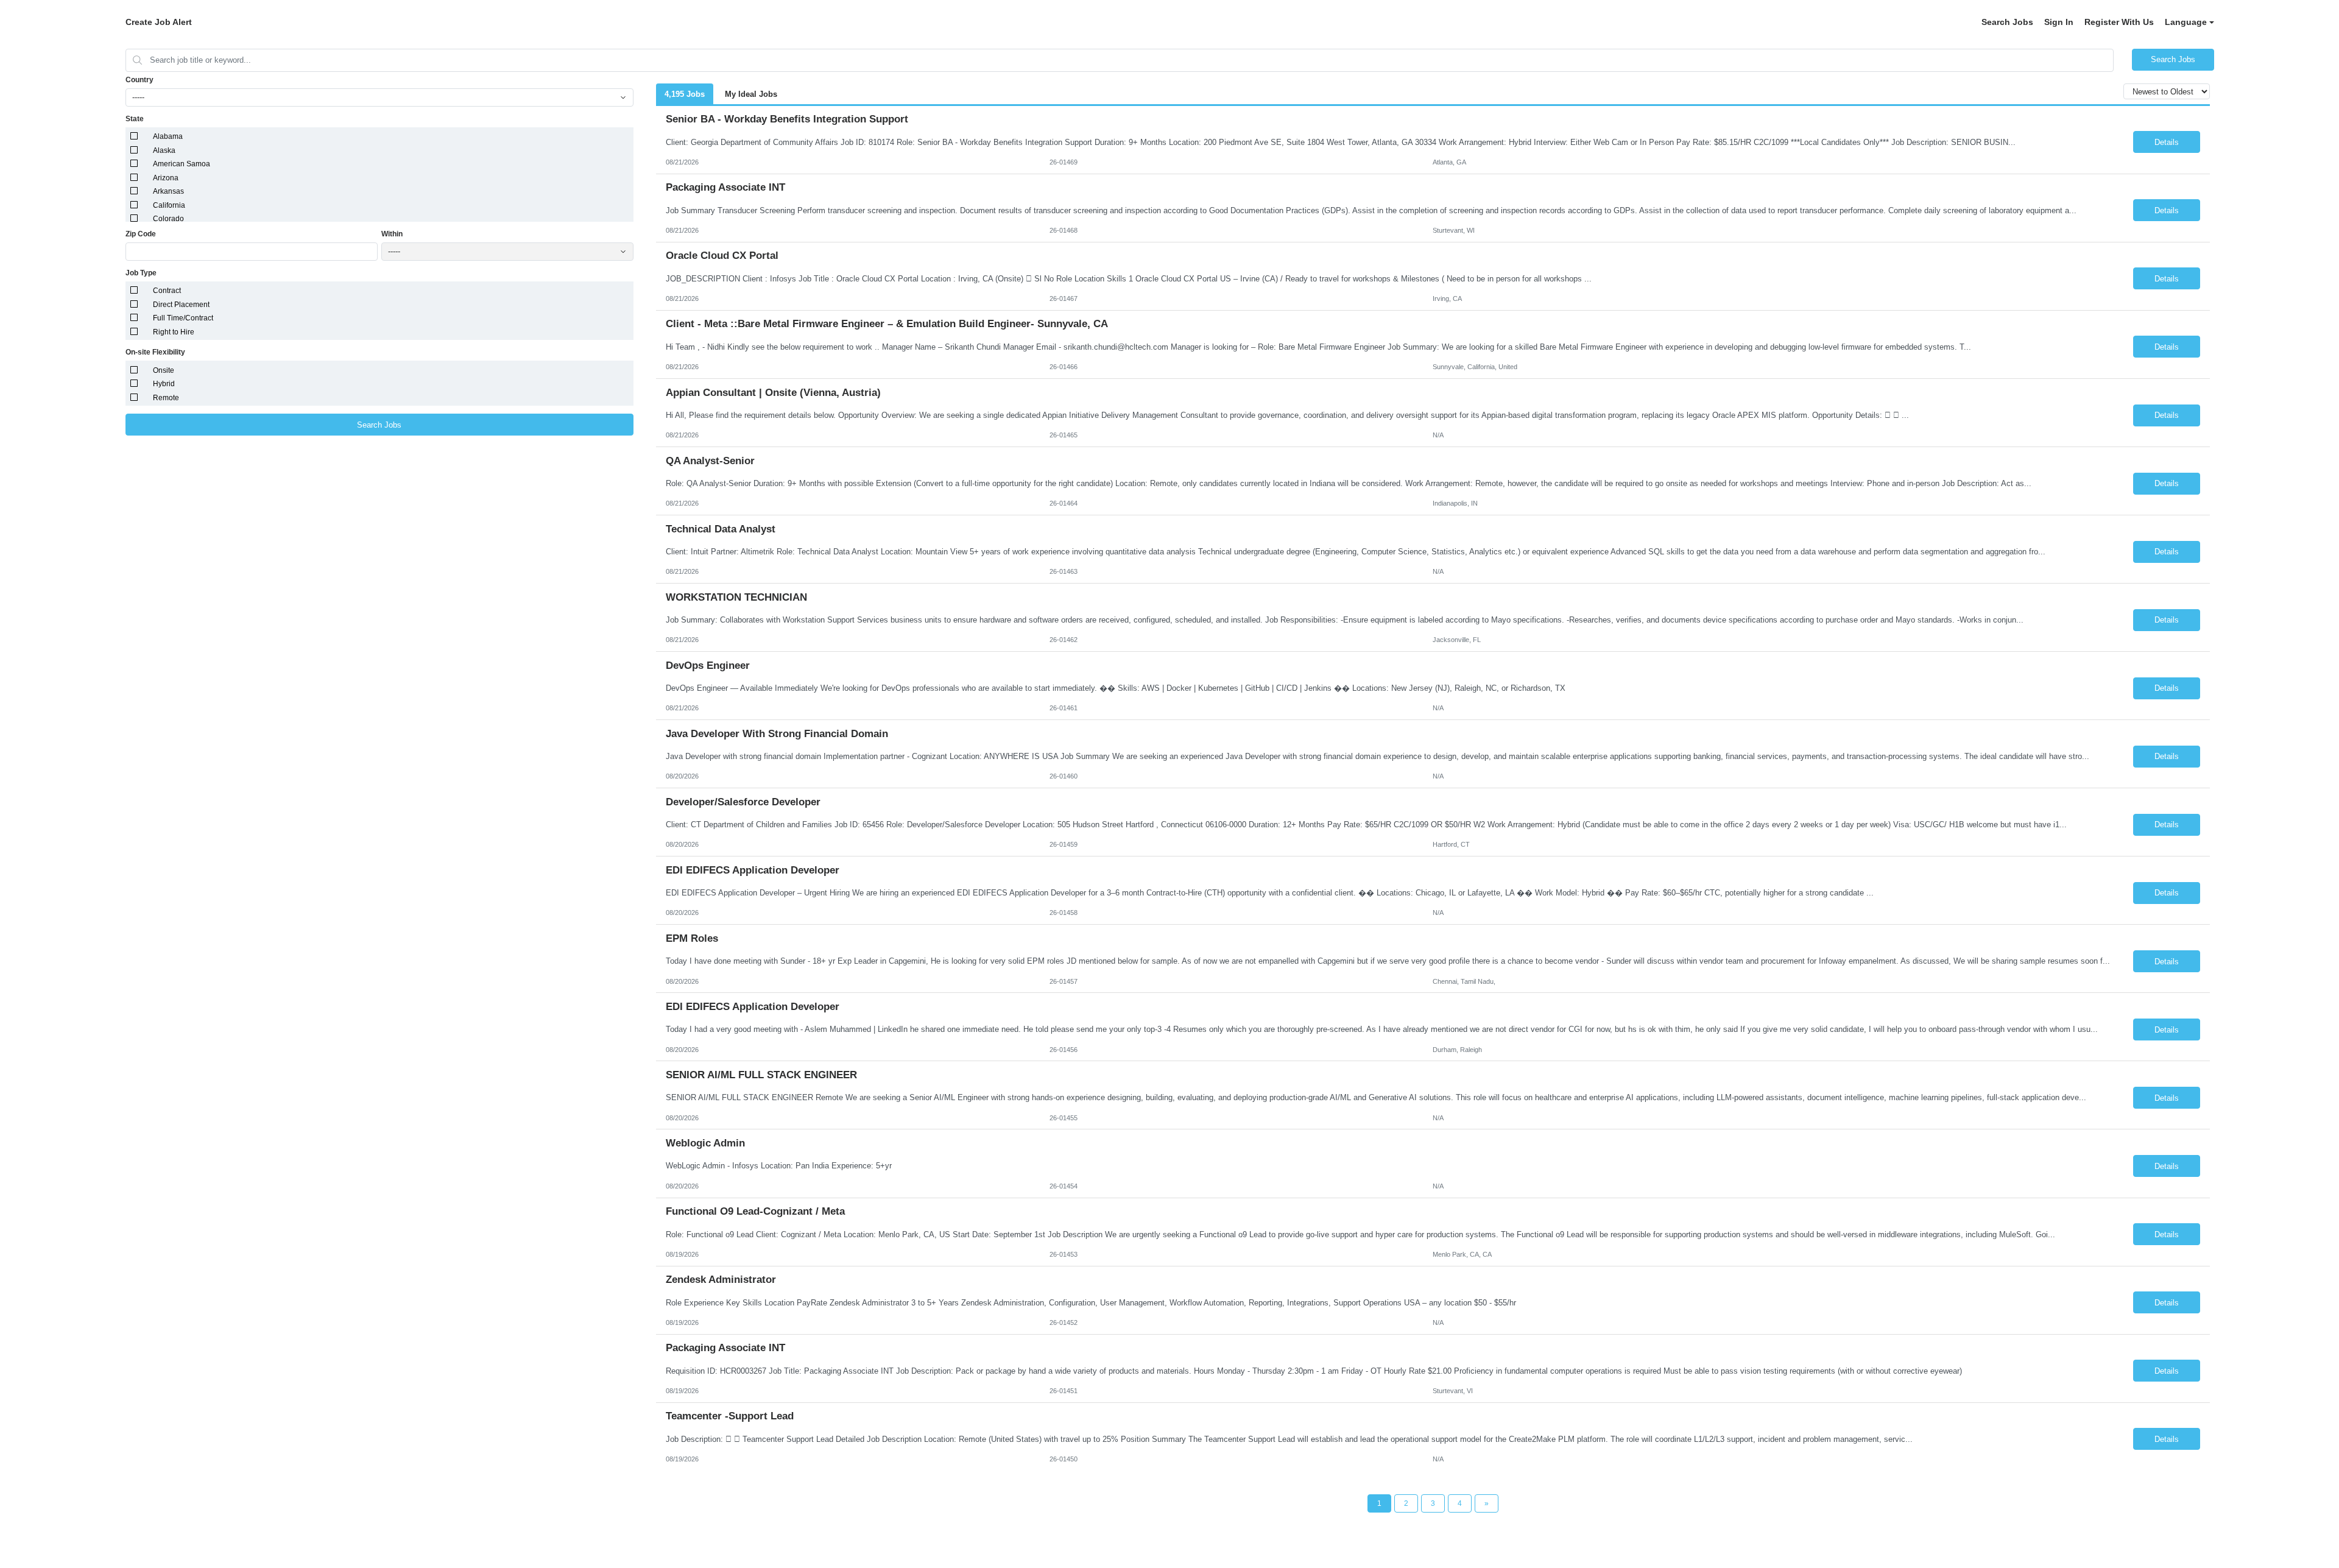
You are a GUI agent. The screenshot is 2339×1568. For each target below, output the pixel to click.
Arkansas (168, 191)
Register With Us (2119, 22)
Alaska (164, 150)
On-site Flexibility (155, 352)
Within (392, 234)
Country (139, 80)
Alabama (168, 136)
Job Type (141, 273)
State (135, 119)
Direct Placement (181, 305)
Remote (166, 398)
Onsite (164, 370)
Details (2167, 142)
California (169, 205)
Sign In (2059, 22)
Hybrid (164, 384)
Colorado (168, 219)
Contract (167, 291)
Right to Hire (174, 332)
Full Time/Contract (183, 318)
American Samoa (182, 164)
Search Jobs (2007, 22)
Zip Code (141, 234)
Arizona (166, 178)
